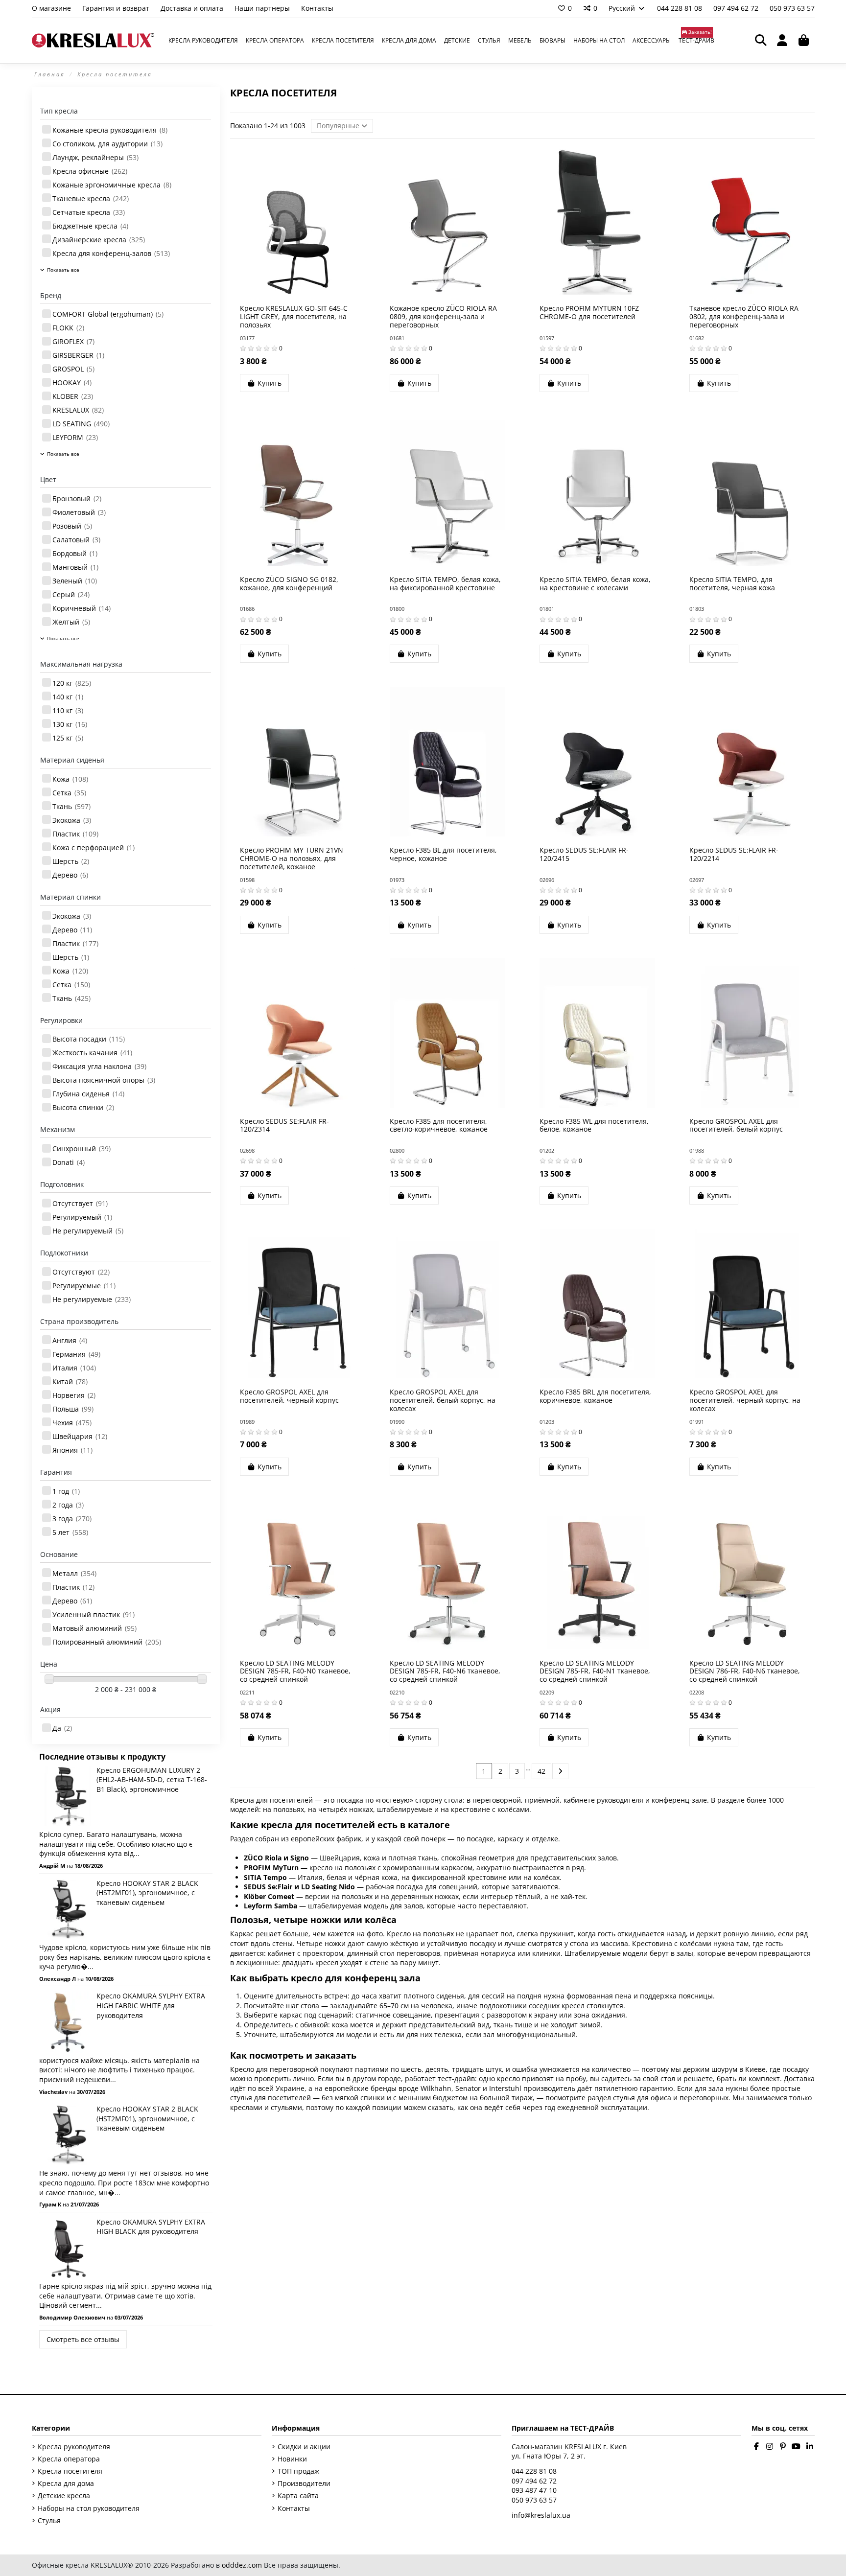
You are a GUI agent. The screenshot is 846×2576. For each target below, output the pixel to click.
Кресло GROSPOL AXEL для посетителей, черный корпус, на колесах (745, 1400)
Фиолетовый (79, 512)
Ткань (71, 806)
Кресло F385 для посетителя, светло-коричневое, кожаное (439, 1125)
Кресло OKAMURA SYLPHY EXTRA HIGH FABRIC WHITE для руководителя (151, 2005)
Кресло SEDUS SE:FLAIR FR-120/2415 (584, 854)
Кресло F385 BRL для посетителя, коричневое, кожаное (595, 1396)
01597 (547, 338)
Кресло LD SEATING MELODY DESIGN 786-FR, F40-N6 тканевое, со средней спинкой (745, 1671)
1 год (66, 1491)
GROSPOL (73, 369)
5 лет (70, 1532)
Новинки (292, 2459)
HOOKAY (72, 383)
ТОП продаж (298, 2471)
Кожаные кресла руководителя (110, 130)
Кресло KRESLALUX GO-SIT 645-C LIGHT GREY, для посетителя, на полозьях (294, 316)
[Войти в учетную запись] (782, 41)
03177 (247, 338)
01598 (247, 880)
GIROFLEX (73, 341)
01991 (697, 1422)
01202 (547, 1150)
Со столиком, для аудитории (107, 144)
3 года (72, 1519)
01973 (397, 880)
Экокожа (72, 820)
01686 (247, 609)
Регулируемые (84, 1286)
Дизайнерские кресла (99, 240)
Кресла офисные (90, 171)
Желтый (71, 622)
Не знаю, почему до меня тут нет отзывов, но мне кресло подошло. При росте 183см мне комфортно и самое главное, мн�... (124, 2182)
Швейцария (80, 1436)
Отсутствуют (81, 1272)
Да (62, 1728)
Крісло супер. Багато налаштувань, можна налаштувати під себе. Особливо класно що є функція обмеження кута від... (116, 1844)
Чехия (72, 1423)
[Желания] (283, 291)
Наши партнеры (263, 8)
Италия (74, 1368)
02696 (547, 880)
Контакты (317, 8)
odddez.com (242, 2565)
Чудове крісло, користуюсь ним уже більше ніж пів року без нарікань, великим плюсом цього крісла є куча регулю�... (125, 1957)
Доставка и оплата (193, 8)
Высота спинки (83, 1107)
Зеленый (75, 581)
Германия (76, 1354)
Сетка (69, 793)
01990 (397, 1422)
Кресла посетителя (70, 2471)
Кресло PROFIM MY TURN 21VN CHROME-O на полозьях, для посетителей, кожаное (292, 858)
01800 (397, 609)
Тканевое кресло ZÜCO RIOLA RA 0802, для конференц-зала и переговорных (744, 316)
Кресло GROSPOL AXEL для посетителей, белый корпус (736, 1125)
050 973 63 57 (792, 8)
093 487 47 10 (534, 2490)
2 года (68, 1505)
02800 (397, 1150)
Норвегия (74, 1395)
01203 (547, 1422)
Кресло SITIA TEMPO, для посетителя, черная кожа (732, 583)
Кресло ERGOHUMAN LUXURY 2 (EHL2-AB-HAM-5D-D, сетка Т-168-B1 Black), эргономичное (152, 1780)
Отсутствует (80, 1203)
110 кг (68, 710)
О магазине (52, 8)
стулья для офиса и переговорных (671, 2098)
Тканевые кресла (91, 198)
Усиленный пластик (94, 1614)
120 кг (72, 683)
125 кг (68, 738)
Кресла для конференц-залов (111, 253)
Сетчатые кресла (89, 212)
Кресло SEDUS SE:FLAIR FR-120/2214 (734, 854)
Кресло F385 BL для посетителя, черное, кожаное (443, 854)
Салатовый (76, 540)
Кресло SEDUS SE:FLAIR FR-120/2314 (284, 1125)
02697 (697, 880)
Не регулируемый (88, 1231)
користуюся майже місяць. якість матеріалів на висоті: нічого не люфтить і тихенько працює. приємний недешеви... (119, 2070)
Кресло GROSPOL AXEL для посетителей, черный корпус (289, 1396)
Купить (270, 383)
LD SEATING (81, 424)
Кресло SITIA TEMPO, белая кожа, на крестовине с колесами (595, 583)
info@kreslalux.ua (541, 2515)
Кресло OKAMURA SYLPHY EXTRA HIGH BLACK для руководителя (151, 2227)
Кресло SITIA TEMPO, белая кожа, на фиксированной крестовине (445, 583)
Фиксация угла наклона (99, 1066)
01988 (697, 1150)
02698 (247, 1150)
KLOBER (73, 396)
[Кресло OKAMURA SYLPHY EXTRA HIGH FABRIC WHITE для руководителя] (68, 2021)
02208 (697, 1692)
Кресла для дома (66, 2483)
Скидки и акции (304, 2447)
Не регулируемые (92, 1299)
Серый (71, 594)
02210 (397, 1692)
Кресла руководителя (74, 2447)
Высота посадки (89, 1039)
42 (541, 1771)
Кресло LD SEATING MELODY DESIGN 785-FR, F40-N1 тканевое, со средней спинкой (595, 1671)
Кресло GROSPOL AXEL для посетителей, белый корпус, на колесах (443, 1400)
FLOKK (68, 328)
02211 (247, 1692)
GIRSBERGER (78, 355)
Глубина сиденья (88, 1094)
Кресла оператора (69, 2459)
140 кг (68, 697)
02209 (547, 1692)
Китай (70, 1381)
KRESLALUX (78, 410)
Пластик (75, 834)
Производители (304, 2483)
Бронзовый (77, 499)
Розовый (72, 526)
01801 (547, 609)
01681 (397, 338)
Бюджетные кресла (90, 226)
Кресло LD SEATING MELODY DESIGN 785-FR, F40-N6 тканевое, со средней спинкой (445, 1671)
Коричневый (82, 608)
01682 (697, 338)
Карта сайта (298, 2495)
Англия (70, 1340)
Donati (69, 1162)
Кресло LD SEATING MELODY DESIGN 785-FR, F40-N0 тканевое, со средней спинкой (295, 1671)
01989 (247, 1422)
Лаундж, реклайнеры (95, 157)
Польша (73, 1409)
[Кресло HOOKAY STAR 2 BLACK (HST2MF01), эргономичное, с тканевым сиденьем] (68, 1909)
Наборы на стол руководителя (89, 2508)
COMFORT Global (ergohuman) (108, 314)
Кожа (70, 779)
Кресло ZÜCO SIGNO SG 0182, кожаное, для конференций (289, 583)
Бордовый (75, 553)
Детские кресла (64, 2495)
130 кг (70, 724)
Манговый (75, 567)
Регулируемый (82, 1217)
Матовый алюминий (94, 1628)
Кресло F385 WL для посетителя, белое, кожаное (594, 1125)
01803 (697, 609)
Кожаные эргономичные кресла (112, 185)
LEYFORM (75, 437)
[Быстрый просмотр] (311, 291)
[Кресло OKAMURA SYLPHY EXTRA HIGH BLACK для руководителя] (68, 2247)
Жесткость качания (92, 1053)
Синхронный (82, 1149)
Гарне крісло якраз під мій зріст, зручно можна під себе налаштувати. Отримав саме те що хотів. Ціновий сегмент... (125, 2296)
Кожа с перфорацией (94, 847)
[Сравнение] (297, 291)
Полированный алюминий (107, 1642)
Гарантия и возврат (117, 8)
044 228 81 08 (681, 8)
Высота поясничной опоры (104, 1080)
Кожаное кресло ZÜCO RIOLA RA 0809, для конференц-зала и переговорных (443, 316)
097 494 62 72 (737, 8)
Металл (74, 1573)
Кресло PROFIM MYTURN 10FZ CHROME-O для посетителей (589, 312)
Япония (72, 1450)
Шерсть (71, 861)
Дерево (70, 875)
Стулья (49, 2520)
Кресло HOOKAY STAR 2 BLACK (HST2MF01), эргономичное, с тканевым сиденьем (147, 1893)
